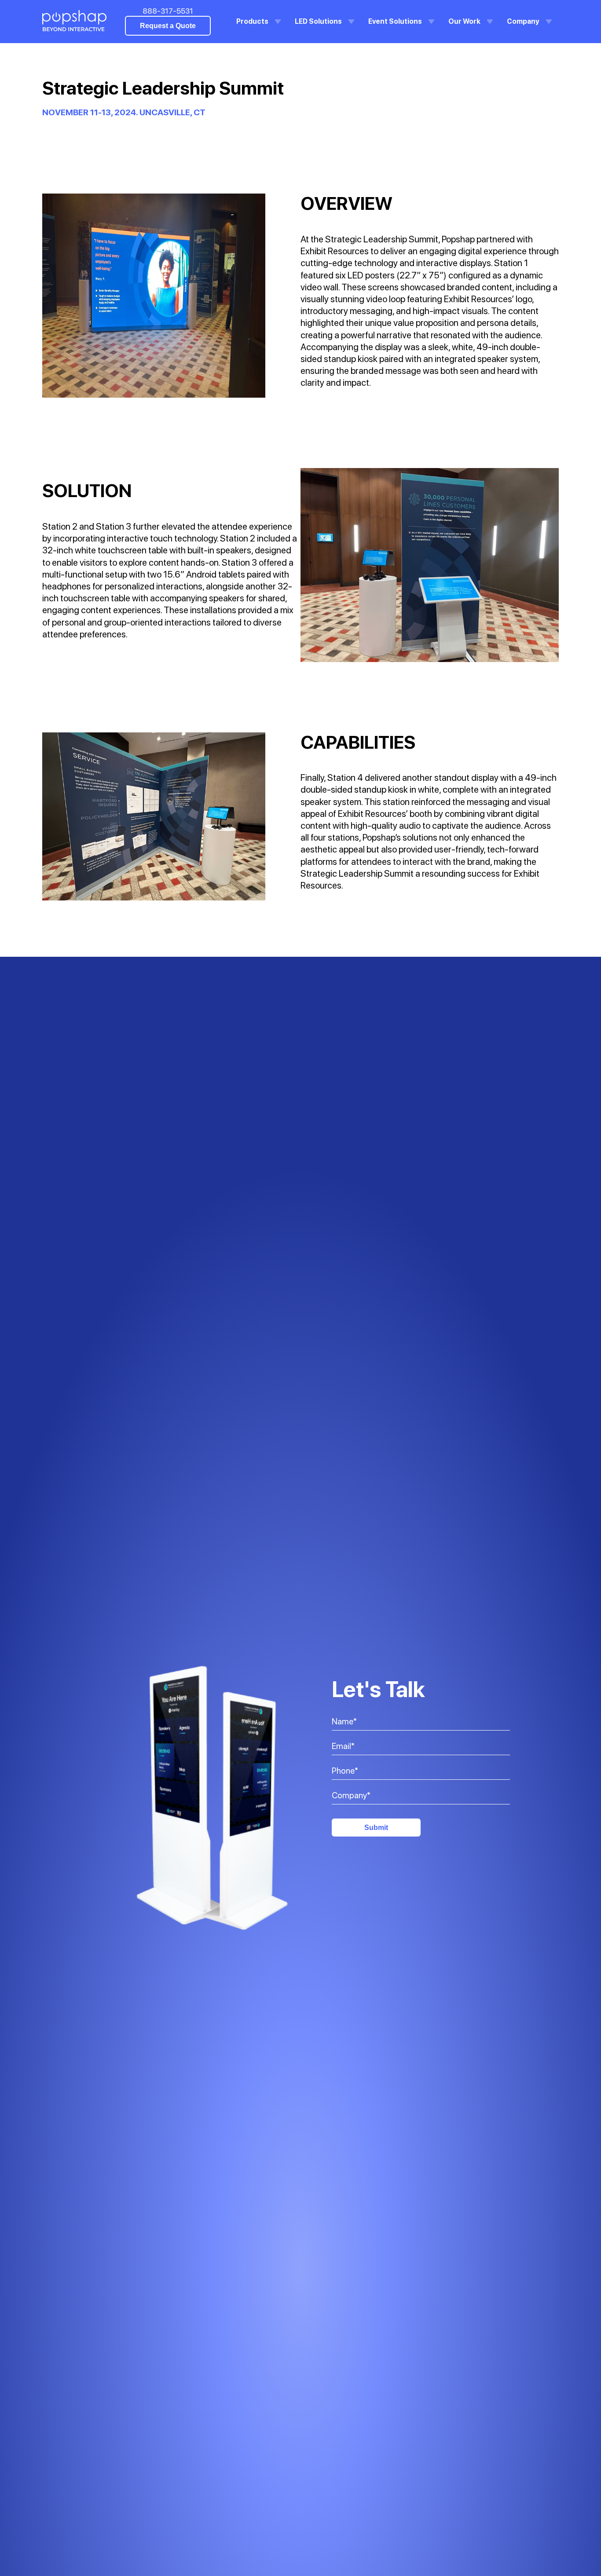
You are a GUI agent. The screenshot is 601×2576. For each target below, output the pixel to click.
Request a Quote (168, 26)
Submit (376, 1828)
